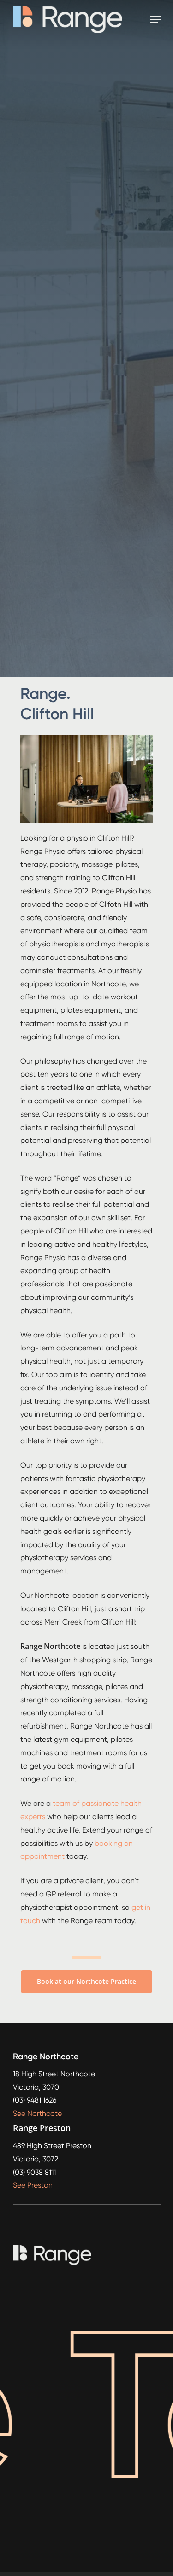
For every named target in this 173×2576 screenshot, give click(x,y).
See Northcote (37, 2113)
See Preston (33, 2185)
